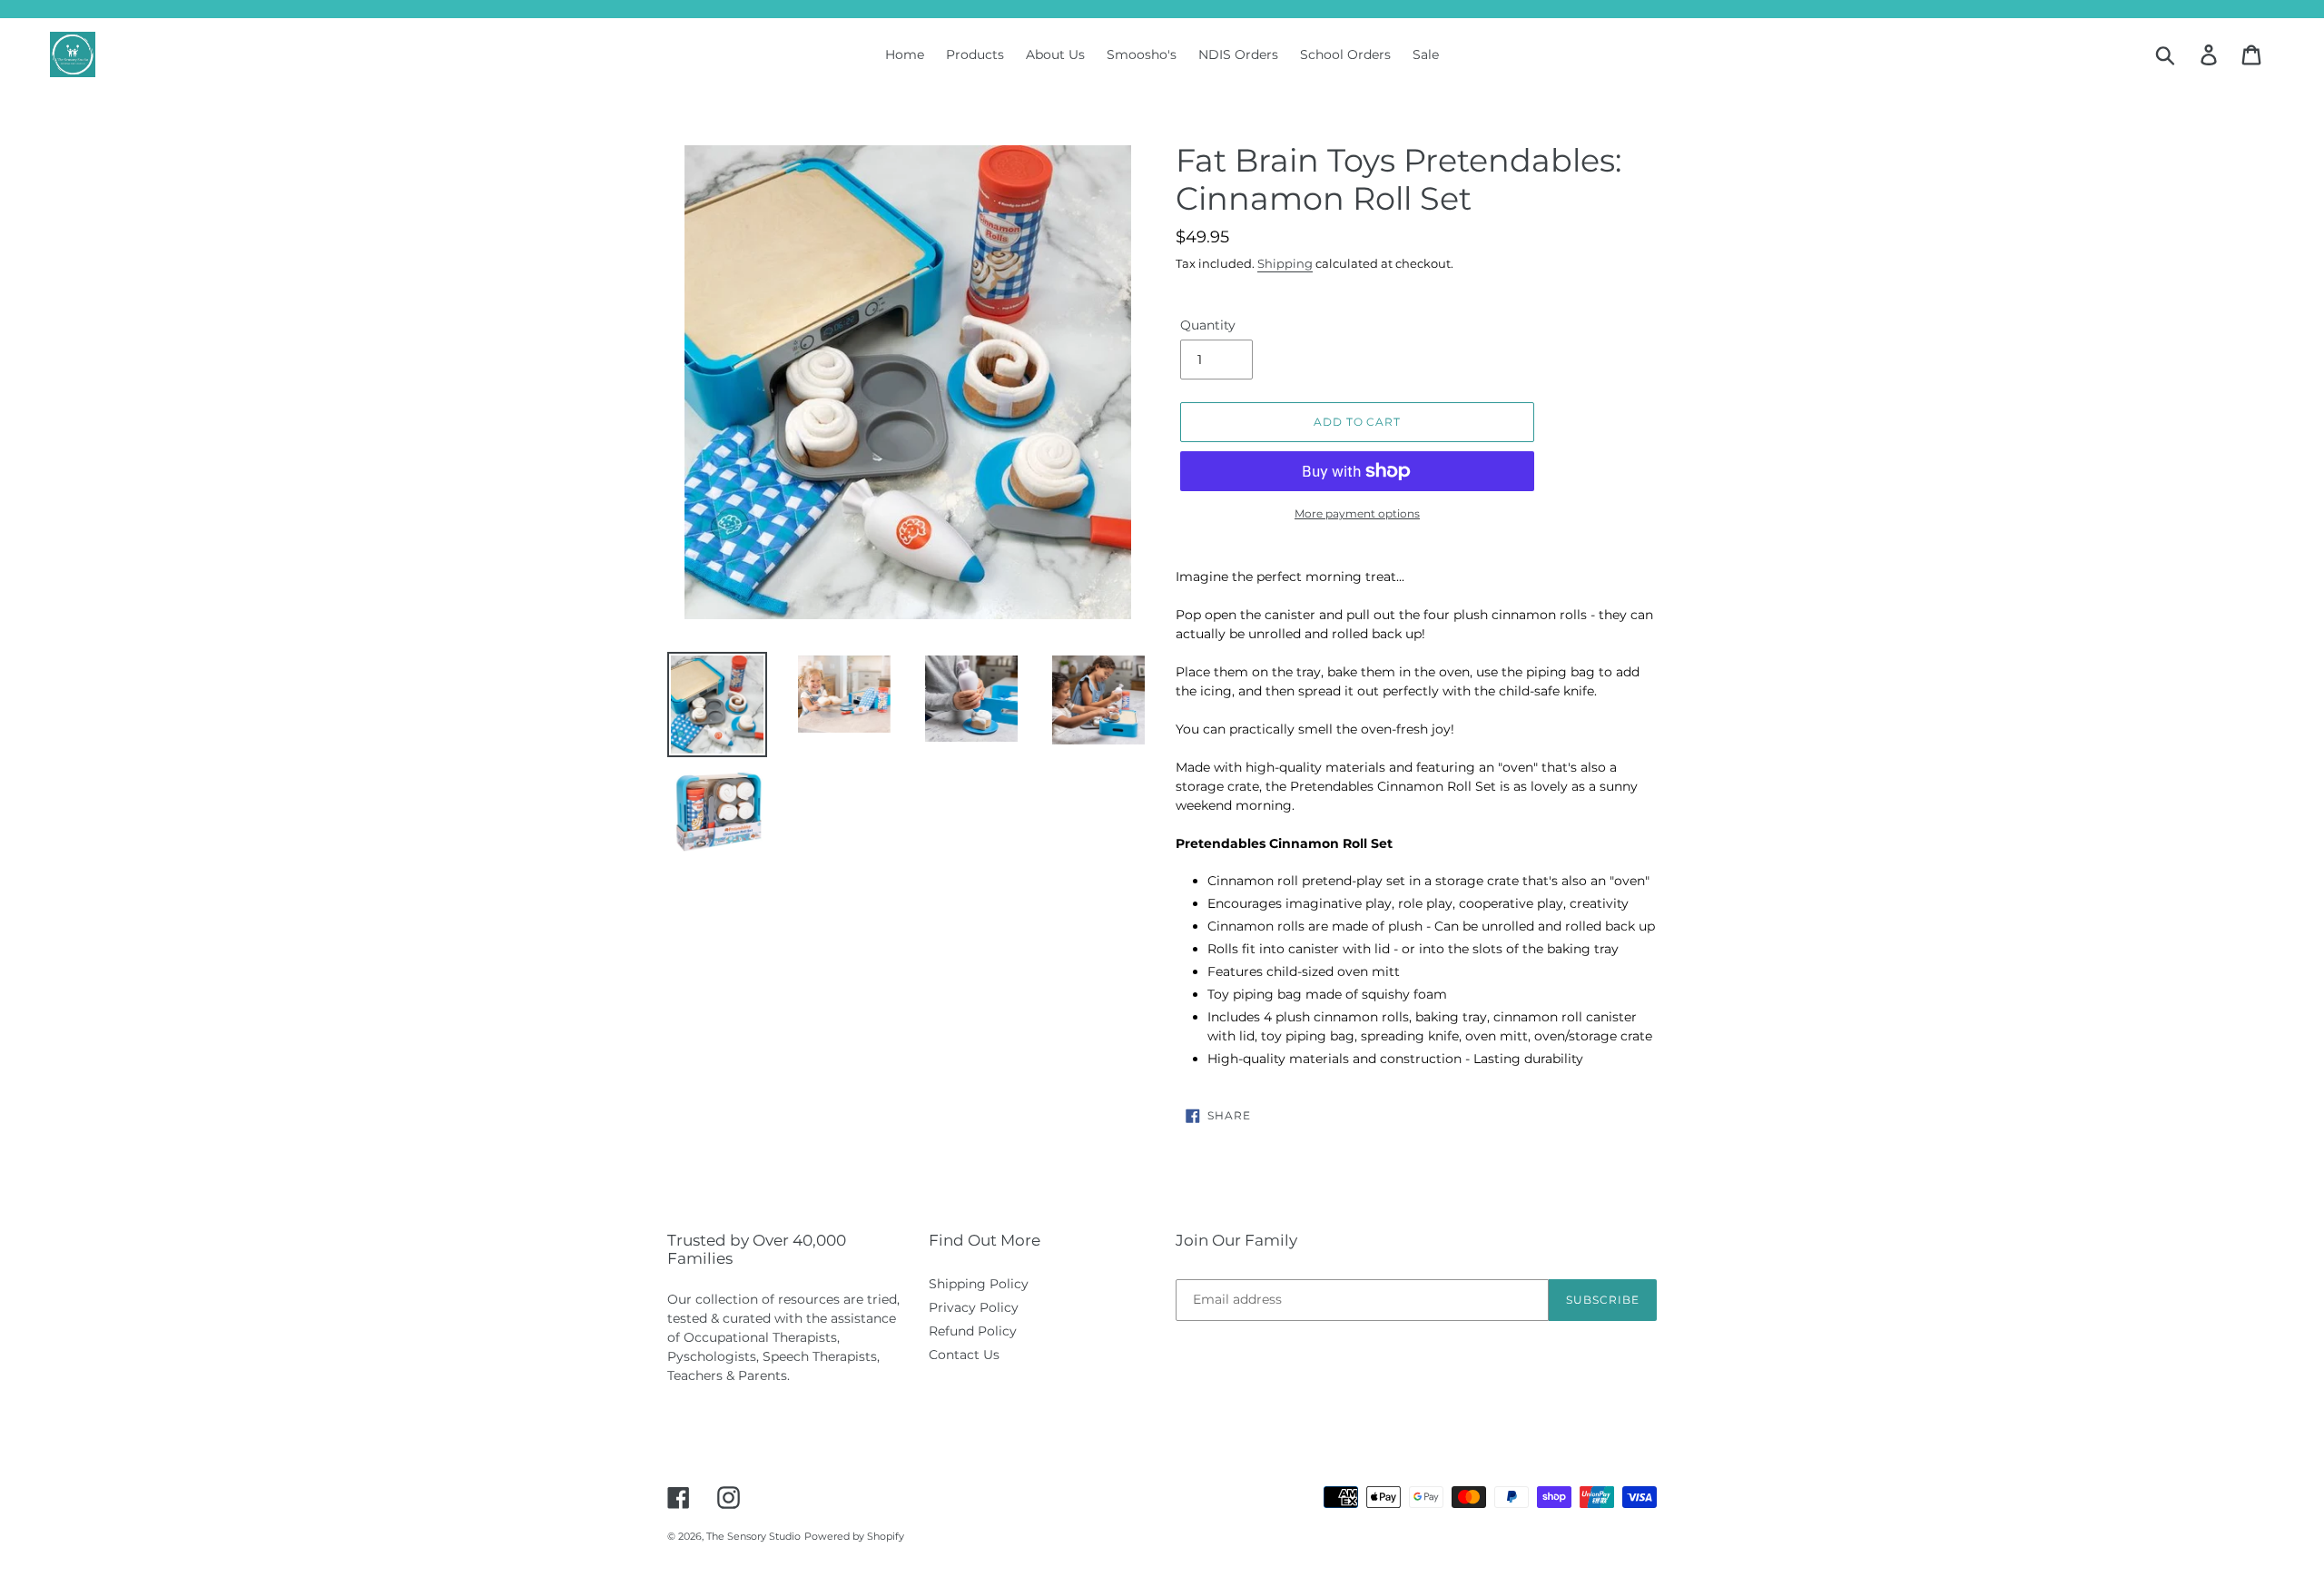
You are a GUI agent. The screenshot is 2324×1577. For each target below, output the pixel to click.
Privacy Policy (974, 1307)
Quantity (1208, 325)
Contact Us (964, 1355)
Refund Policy (973, 1331)
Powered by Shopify (854, 1536)
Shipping (1285, 263)
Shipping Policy (979, 1284)
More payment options (1357, 513)
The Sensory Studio (753, 1536)
